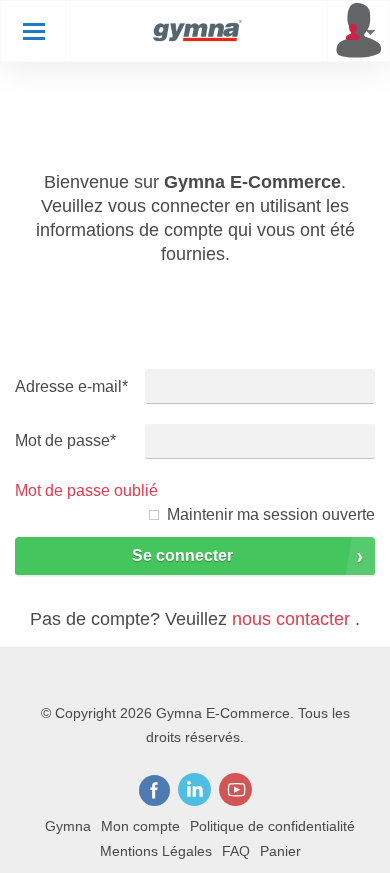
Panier (280, 851)
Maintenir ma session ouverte (271, 514)
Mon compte (140, 826)
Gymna (68, 826)
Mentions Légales (156, 851)
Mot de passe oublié (86, 490)
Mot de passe (65, 440)
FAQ (236, 851)
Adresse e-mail (71, 386)
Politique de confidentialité (272, 826)
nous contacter (291, 619)
